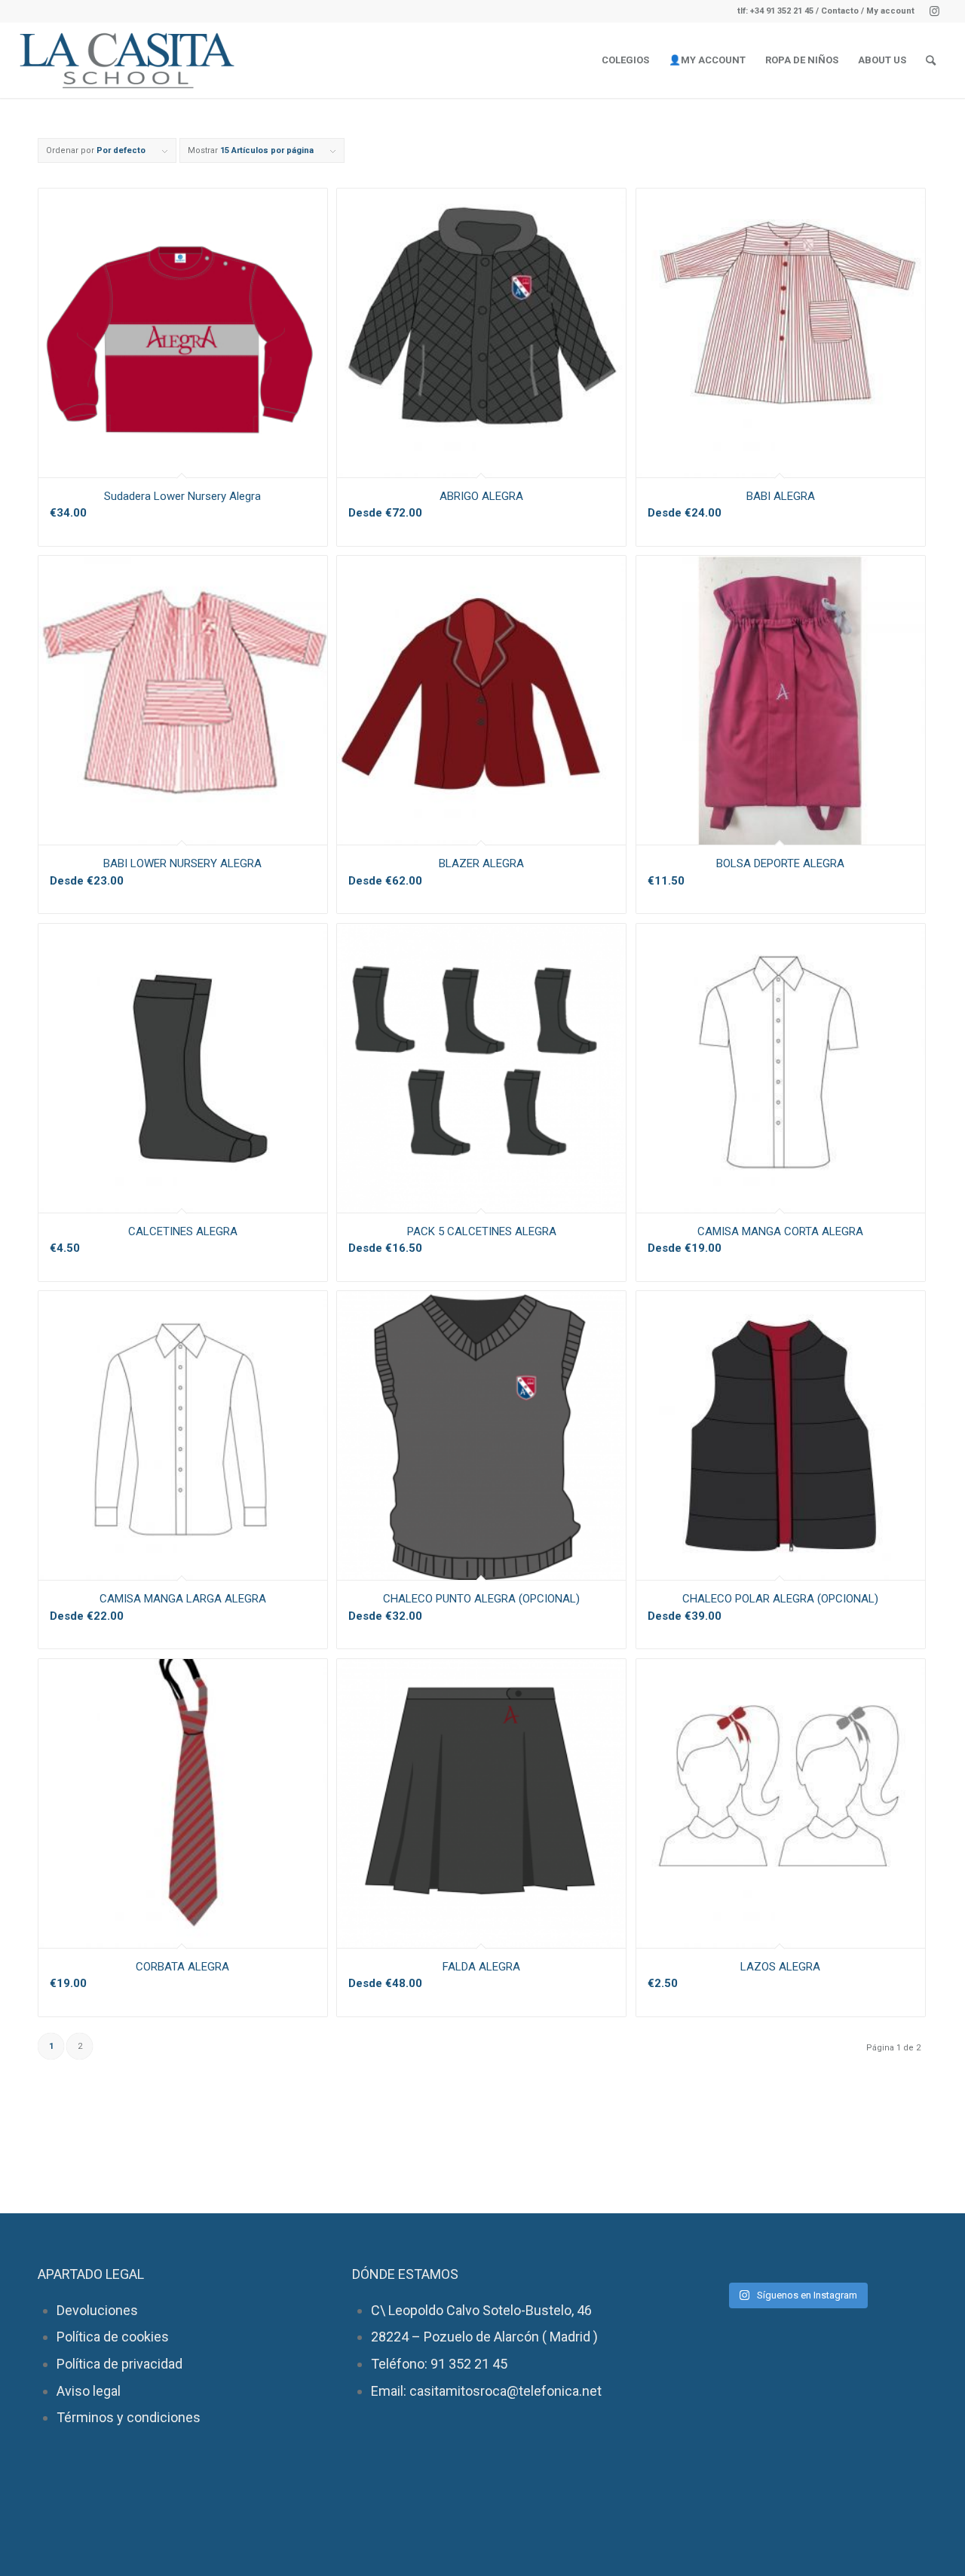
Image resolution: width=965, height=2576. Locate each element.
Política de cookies (113, 2337)
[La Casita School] (133, 60)
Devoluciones (97, 2310)
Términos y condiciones (129, 2417)
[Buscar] (931, 60)
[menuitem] (625, 60)
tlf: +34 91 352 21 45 (775, 11)
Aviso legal (89, 2391)
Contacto (841, 11)
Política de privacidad (119, 2364)
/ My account (888, 11)
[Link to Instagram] (934, 11)
